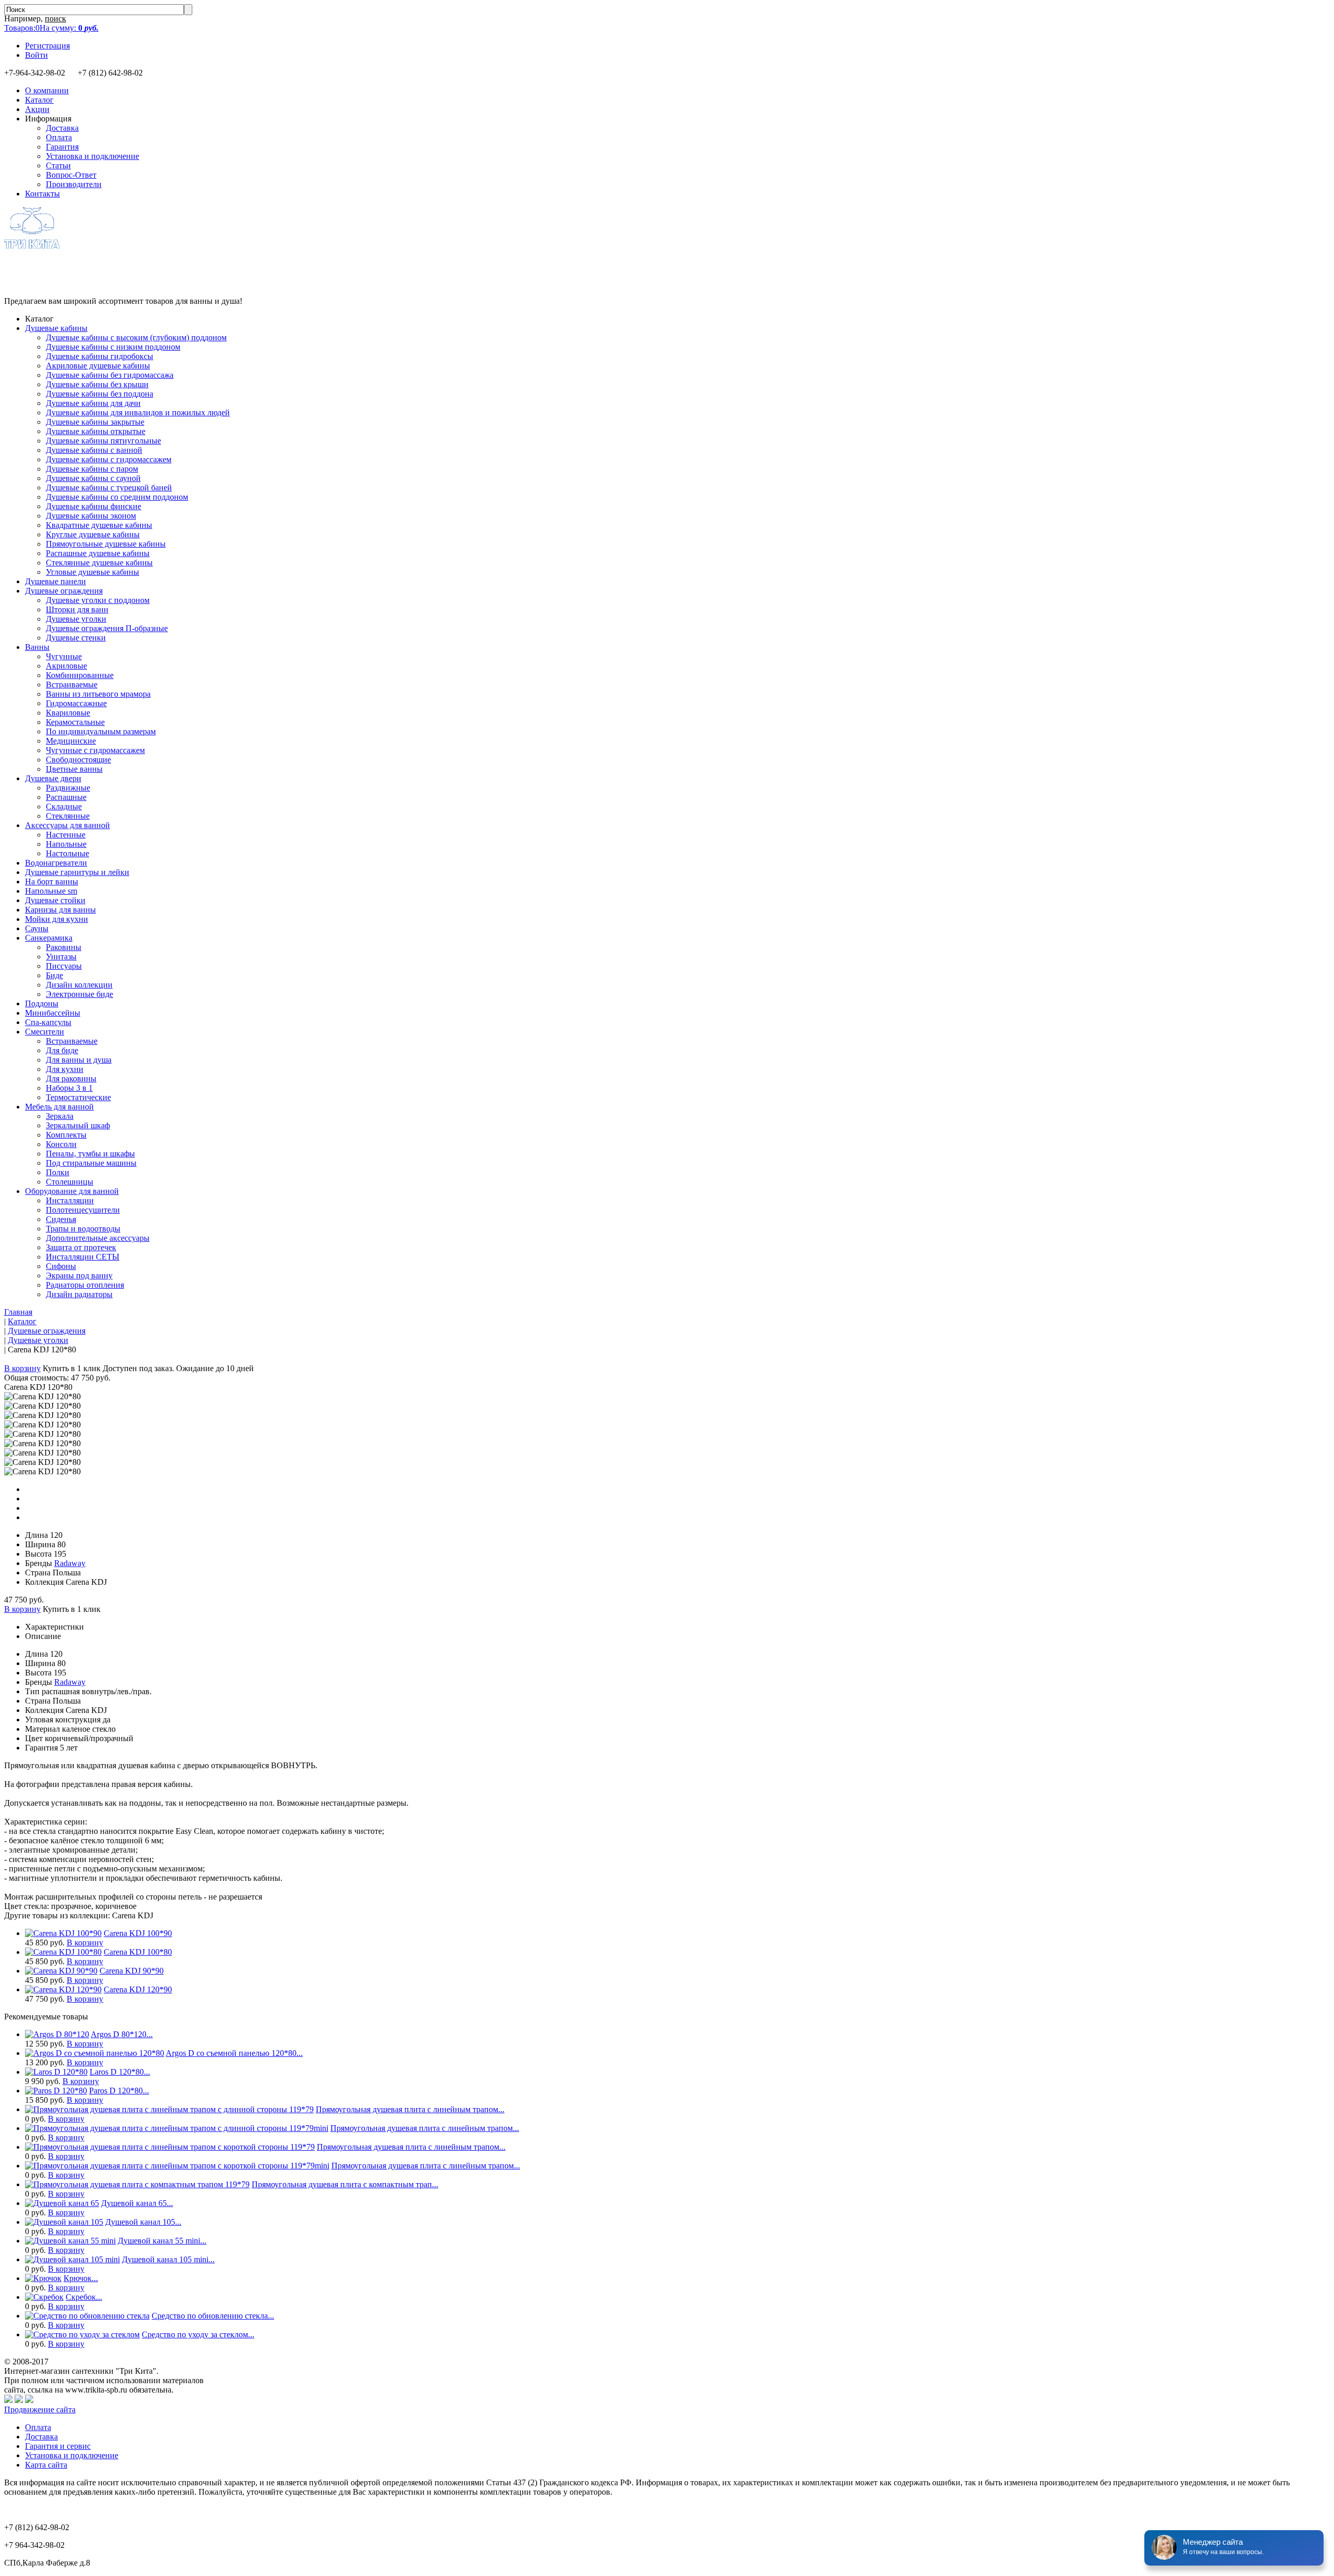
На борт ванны (52, 882)
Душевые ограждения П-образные (107, 628)
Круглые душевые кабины (93, 534)
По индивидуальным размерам (101, 731)
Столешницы (70, 1182)
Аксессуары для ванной (67, 825)
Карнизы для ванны (60, 910)
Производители (74, 184)
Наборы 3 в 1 (69, 1088)
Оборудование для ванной (72, 1191)
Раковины (64, 947)
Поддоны (42, 1003)
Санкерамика (49, 938)
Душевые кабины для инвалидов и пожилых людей (138, 412)
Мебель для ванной (59, 1107)
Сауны (37, 928)
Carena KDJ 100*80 (138, 1952)
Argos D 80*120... (122, 2034)
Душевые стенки (76, 638)
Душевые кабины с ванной (94, 450)
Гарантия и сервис (58, 2446)
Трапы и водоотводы (83, 1229)
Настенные (66, 835)
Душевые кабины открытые (96, 431)
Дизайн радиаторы (79, 1294)
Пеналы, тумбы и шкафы (90, 1154)
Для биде (62, 1050)
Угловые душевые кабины (92, 572)
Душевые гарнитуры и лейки (77, 872)
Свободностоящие (78, 760)
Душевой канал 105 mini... (168, 2259)
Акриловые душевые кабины (98, 366)
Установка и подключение (92, 156)
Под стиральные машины (91, 1163)
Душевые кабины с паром (92, 469)
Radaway (70, 1563)
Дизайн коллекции (79, 985)
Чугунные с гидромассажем (95, 750)
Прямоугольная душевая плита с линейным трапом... (410, 2109)
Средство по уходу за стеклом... (198, 2334)
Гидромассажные (76, 703)
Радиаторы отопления (85, 1285)
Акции (37, 109)
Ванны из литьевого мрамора (98, 694)
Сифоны (61, 1266)
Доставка (62, 128)
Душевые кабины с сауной (93, 478)
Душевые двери (53, 778)
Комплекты (66, 1135)
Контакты (42, 194)
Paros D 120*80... (119, 2091)
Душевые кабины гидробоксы (100, 356)
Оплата (59, 137)
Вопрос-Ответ (71, 175)
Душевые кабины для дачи (93, 403)
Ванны (37, 647)
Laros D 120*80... (120, 2072)
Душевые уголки (76, 619)
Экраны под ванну (79, 1275)
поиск (55, 19)
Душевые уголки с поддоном (98, 600)
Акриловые (66, 666)
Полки (58, 1172)
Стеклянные (68, 816)
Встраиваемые (72, 685)
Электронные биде (79, 994)
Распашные (66, 797)
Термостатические (78, 1097)
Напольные (66, 844)
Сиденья (61, 1219)
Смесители (45, 1032)
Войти (36, 55)
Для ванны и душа (79, 1060)
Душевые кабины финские (94, 506)
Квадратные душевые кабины (99, 525)
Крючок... (81, 2278)
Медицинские (71, 741)
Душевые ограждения (64, 591)
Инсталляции (70, 1200)
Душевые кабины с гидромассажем (109, 459)
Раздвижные (68, 788)
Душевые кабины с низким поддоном (113, 347)
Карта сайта (46, 2465)
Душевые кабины (56, 328)
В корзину (22, 1368)
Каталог (39, 100)
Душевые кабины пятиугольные (103, 441)
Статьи (58, 165)
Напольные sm (51, 891)
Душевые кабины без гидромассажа (110, 375)
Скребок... (84, 2297)
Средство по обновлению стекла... (213, 2316)
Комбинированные (80, 675)
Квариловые (68, 713)
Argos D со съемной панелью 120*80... (234, 2053)
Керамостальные (75, 722)
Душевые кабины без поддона (100, 394)
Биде (54, 975)
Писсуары (64, 966)
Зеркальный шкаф (78, 1125)
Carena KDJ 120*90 (138, 1989)
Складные (64, 806)
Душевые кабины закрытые (95, 422)
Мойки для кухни (57, 919)
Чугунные (64, 656)
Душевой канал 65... (137, 2203)
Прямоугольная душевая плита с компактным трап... (345, 2184)
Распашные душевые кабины (98, 553)
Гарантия (62, 147)
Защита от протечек (81, 1247)
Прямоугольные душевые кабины (106, 544)
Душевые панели (55, 581)
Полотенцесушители (83, 1210)
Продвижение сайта (40, 2409)
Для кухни (65, 1069)
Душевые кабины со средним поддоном (117, 497)
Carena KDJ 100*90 (138, 1933)
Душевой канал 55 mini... (162, 2241)
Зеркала (60, 1116)
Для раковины (71, 1079)
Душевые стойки (55, 900)
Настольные (67, 853)
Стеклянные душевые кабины (99, 563)
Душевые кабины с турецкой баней (109, 488)
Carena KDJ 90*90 (132, 1971)
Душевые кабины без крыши (97, 384)
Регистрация (47, 46)
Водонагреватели (56, 863)
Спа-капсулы (48, 1022)
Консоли (61, 1144)
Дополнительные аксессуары (98, 1238)
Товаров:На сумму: (51, 28)
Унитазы (61, 957)
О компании (47, 90)
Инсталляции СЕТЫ (83, 1257)
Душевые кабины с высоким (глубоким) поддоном (136, 337)
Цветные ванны (74, 769)
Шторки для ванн (77, 609)
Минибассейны (53, 1013)
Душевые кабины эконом (91, 516)
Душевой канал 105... (143, 2222)
